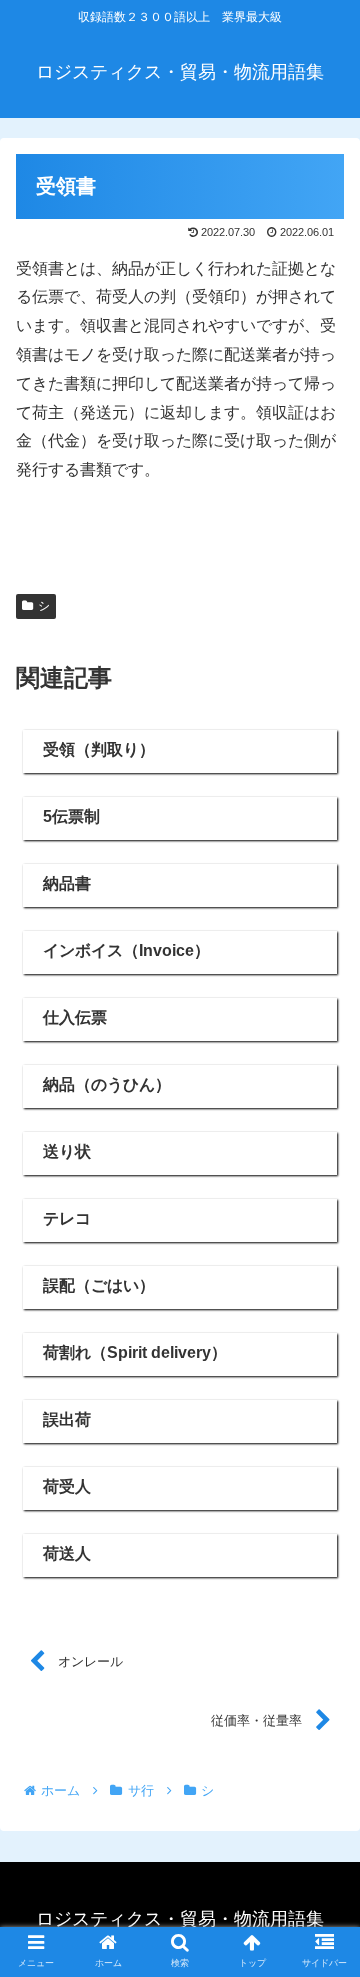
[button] (321, 1721)
